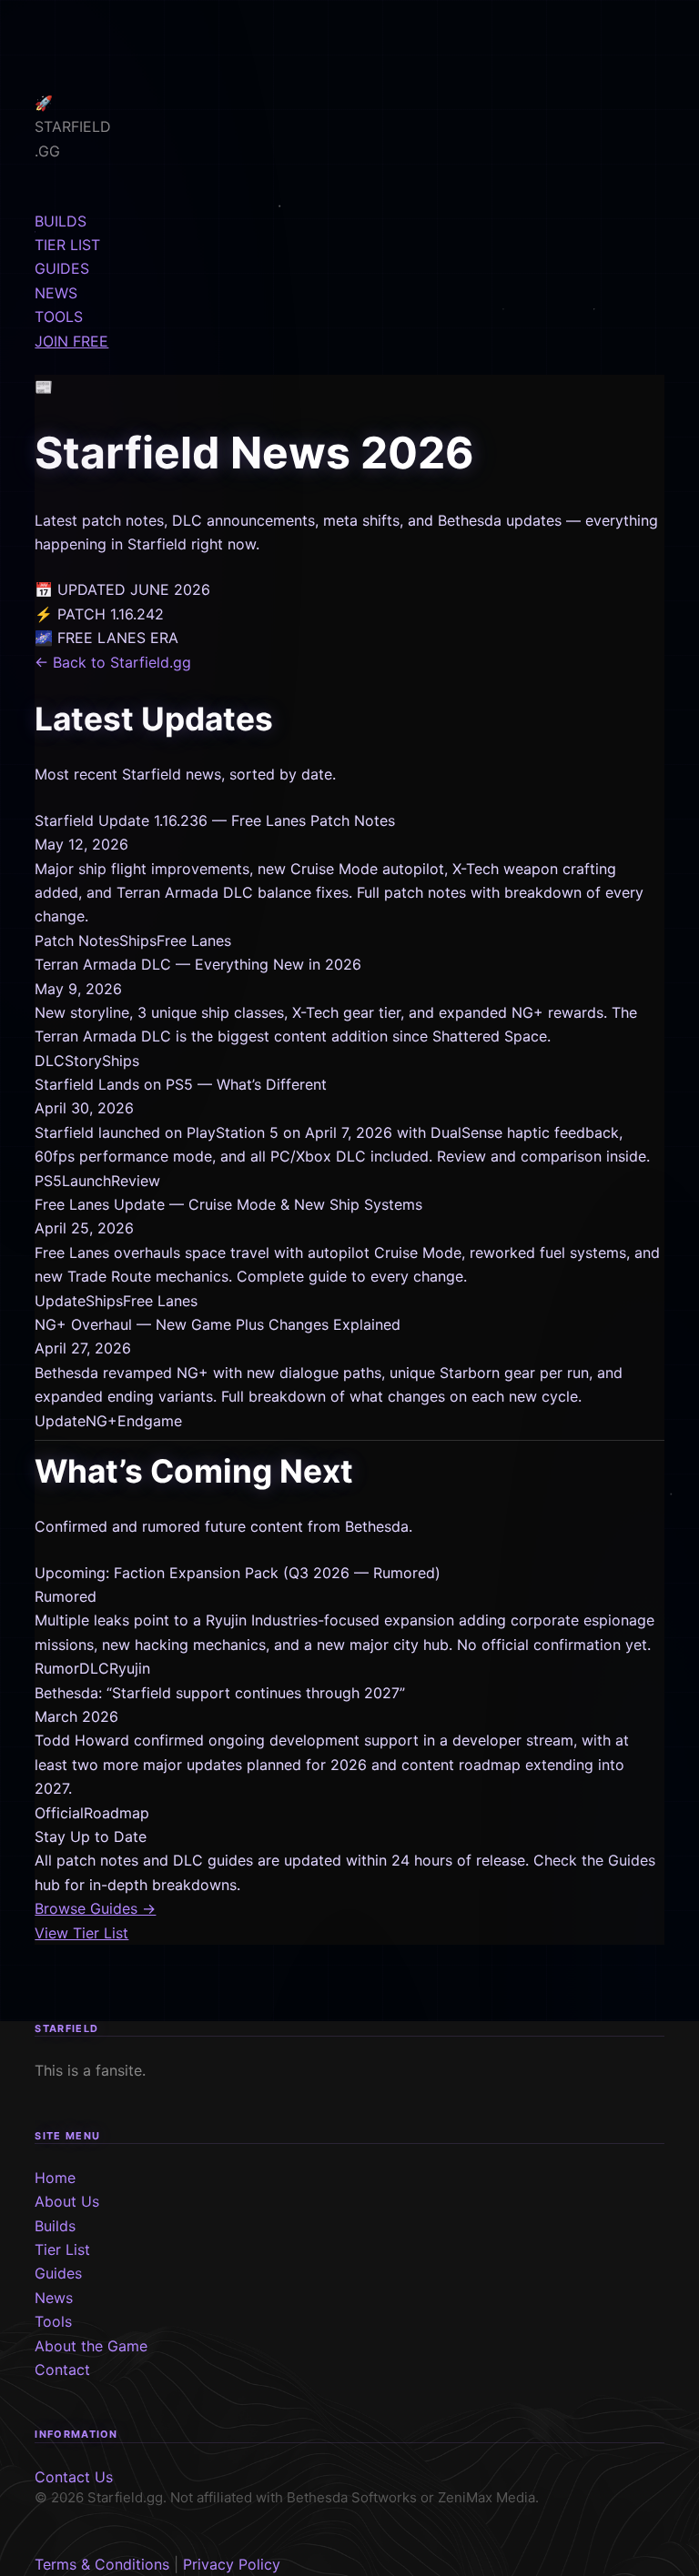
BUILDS (61, 221)
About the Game (91, 2346)
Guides (58, 2273)
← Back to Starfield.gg (113, 662)
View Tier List (81, 1933)
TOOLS (59, 317)
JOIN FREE (71, 341)
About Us (67, 2201)
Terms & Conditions (102, 2564)
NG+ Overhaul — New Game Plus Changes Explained (218, 1324)
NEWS (56, 293)
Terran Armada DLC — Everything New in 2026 (198, 964)
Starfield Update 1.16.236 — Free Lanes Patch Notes (215, 820)
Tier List (62, 2249)
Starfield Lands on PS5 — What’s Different (181, 1084)
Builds (55, 2226)
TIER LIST (67, 245)
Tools (53, 2321)
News (54, 2298)
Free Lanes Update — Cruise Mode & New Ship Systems (228, 1204)
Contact (62, 2370)
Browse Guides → (95, 1908)
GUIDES (62, 268)
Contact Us (74, 2477)
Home (55, 2178)
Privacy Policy (232, 2564)
